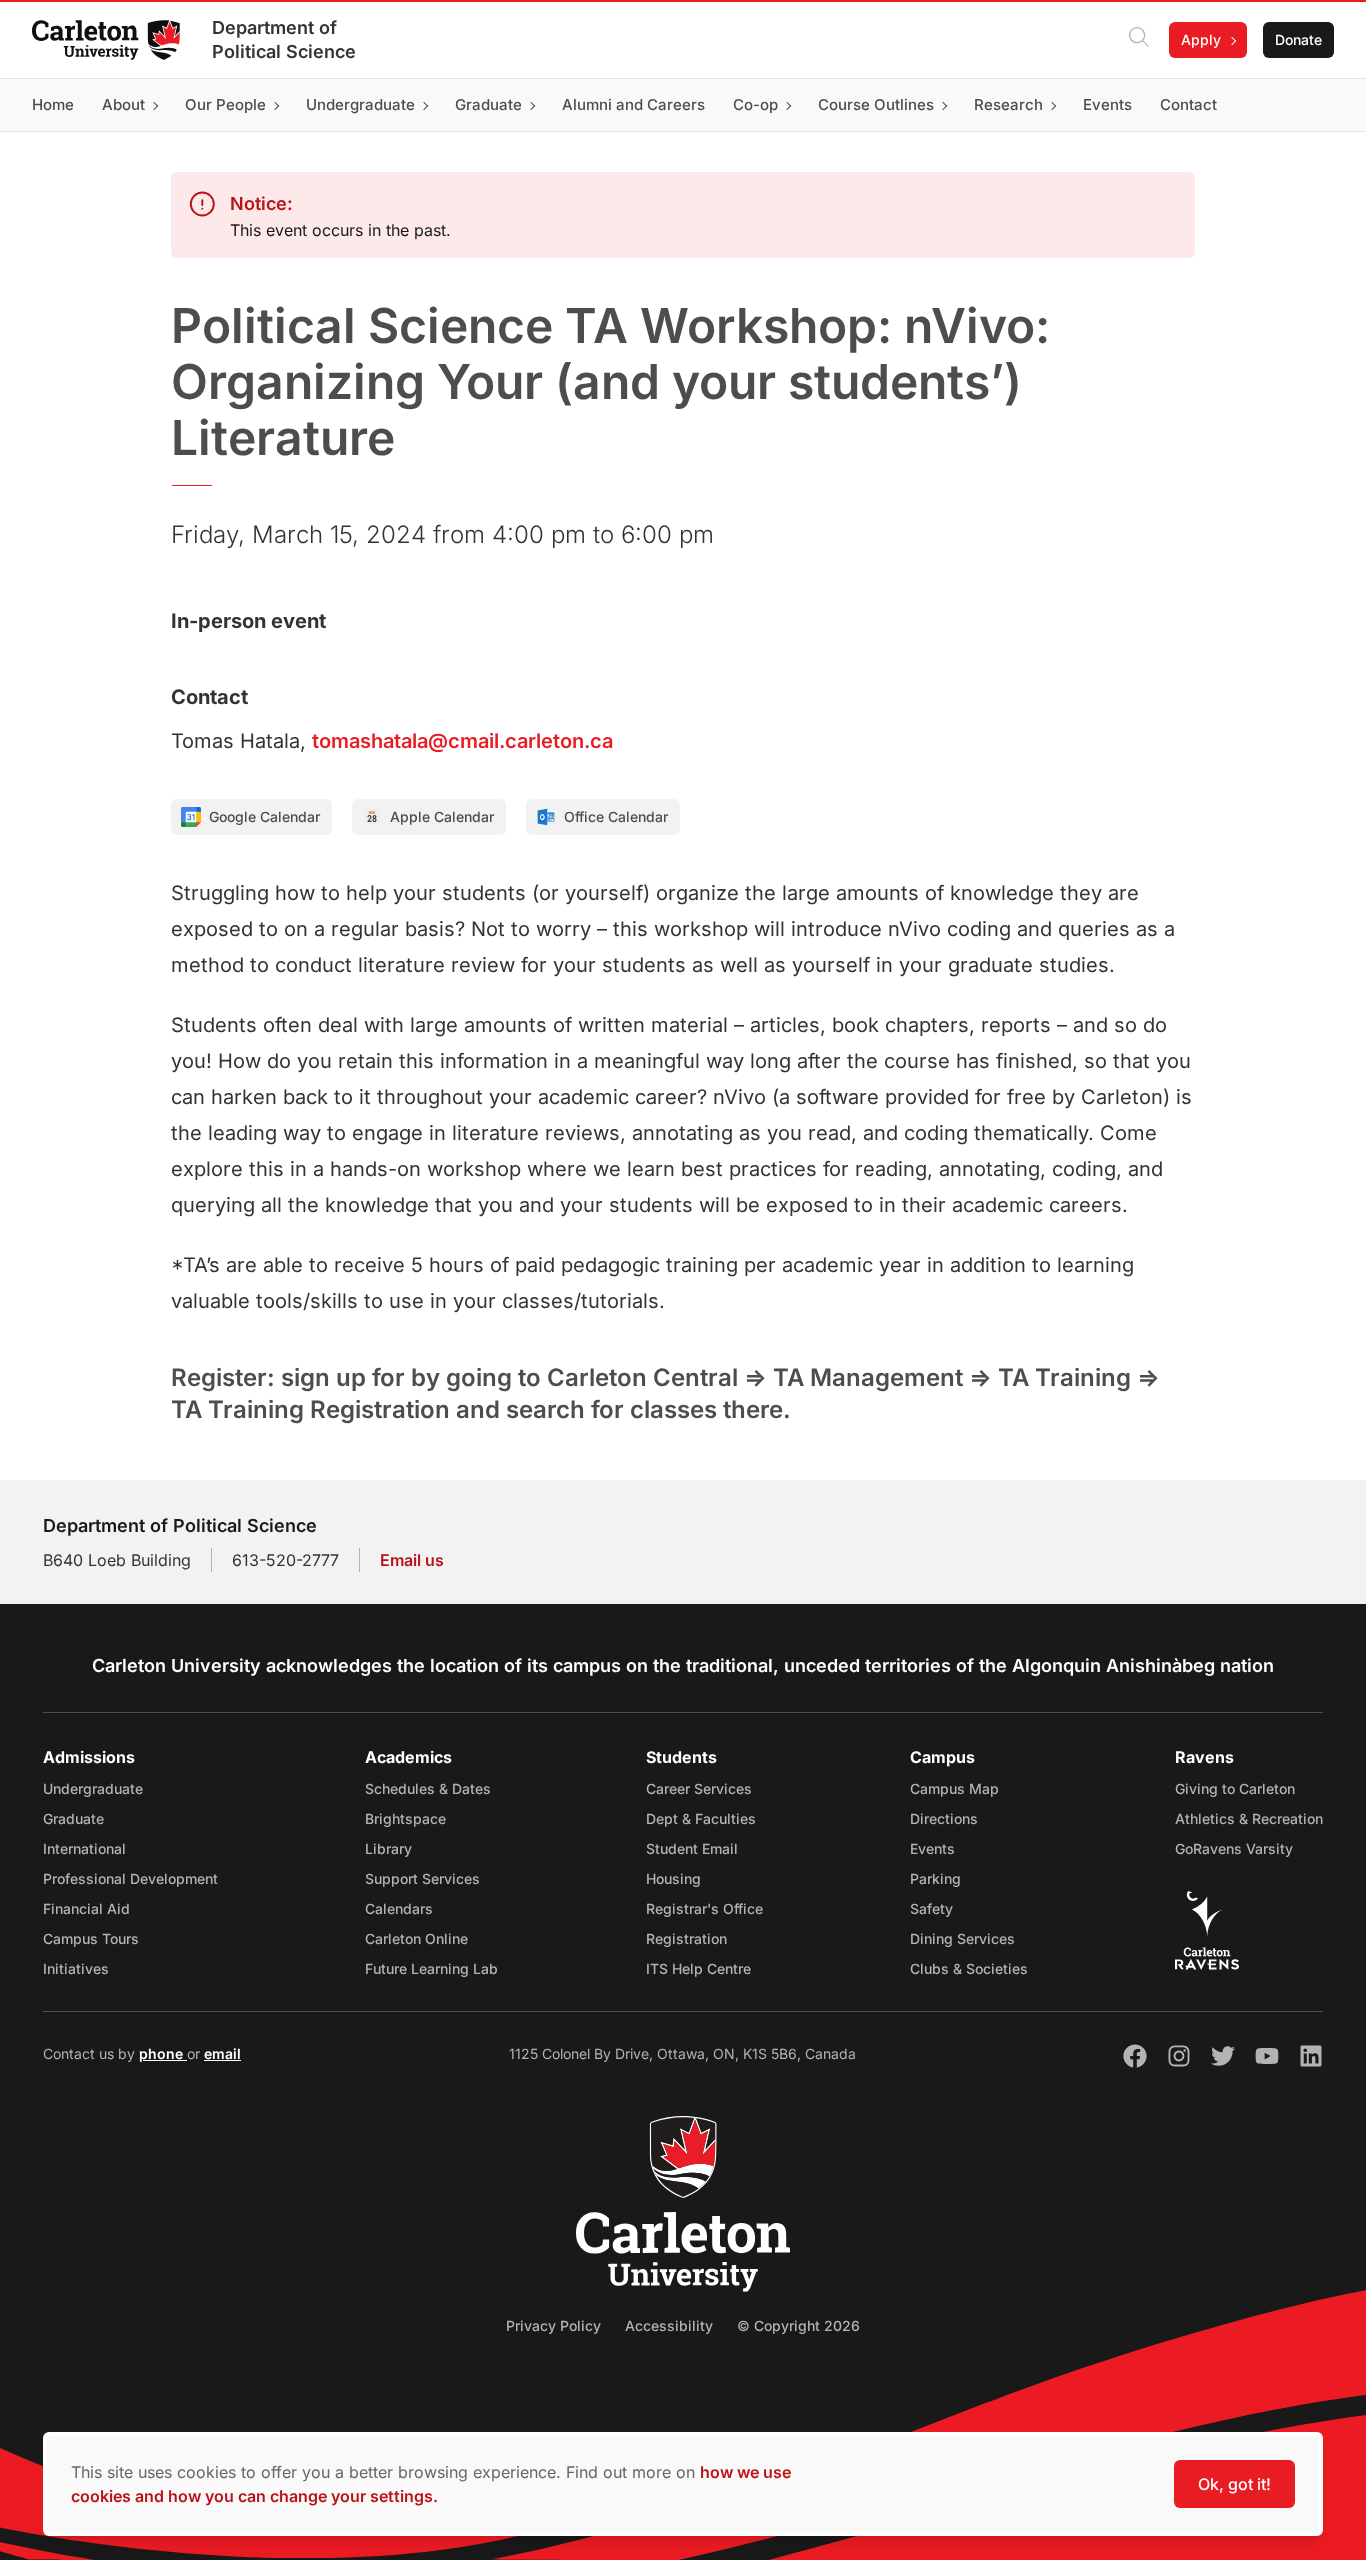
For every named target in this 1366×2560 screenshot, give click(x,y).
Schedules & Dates (428, 1788)
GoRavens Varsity (1234, 1848)
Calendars (399, 1908)
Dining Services (962, 1938)
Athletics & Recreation (1249, 1818)
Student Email (692, 1848)
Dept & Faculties (701, 1818)
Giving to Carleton (1235, 1788)
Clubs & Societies (969, 1968)
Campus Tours (91, 1938)
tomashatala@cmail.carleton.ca (462, 741)
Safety (931, 1908)
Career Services (699, 1788)
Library (388, 1848)
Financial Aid (86, 1908)
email (222, 2053)
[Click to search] (1139, 40)
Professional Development (130, 1878)
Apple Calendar (442, 816)
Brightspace (405, 1818)
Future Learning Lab (431, 1968)
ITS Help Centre (698, 1968)
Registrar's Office (704, 1908)
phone (163, 2053)
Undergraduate (93, 1788)
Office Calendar (616, 816)
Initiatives (76, 1968)
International (84, 1848)
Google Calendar (264, 816)
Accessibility (669, 2325)
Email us (412, 1560)
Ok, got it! (1234, 2484)
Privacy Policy (553, 2325)
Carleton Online (416, 1938)
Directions (944, 1818)
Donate (1298, 39)
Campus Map (954, 1788)
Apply (1201, 39)
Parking (935, 1878)
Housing (673, 1878)
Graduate (73, 1818)
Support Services (422, 1878)
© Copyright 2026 (798, 2325)
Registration (686, 1938)
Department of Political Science (284, 39)
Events (932, 1848)
